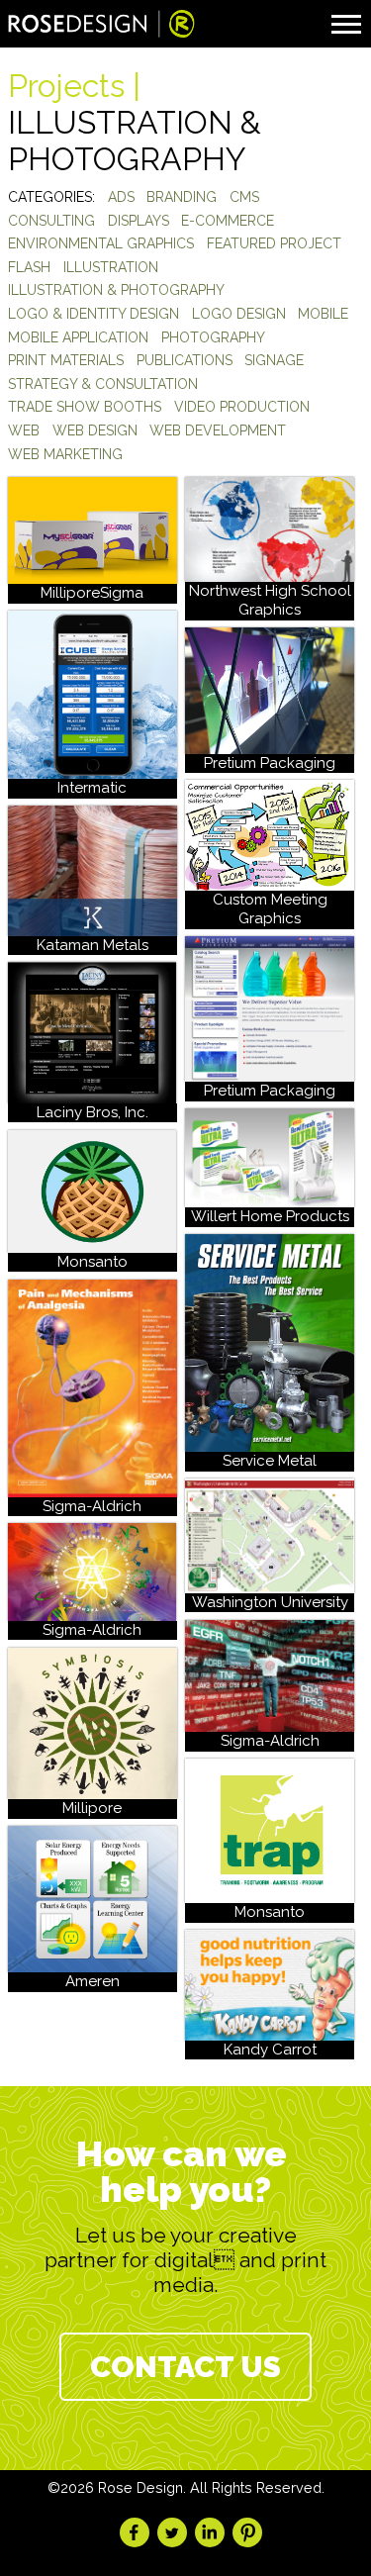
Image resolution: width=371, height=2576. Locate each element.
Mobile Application (78, 337)
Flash (29, 267)
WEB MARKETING (65, 454)
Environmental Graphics (101, 243)
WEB (24, 430)
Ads (121, 197)
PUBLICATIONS (185, 360)
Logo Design (239, 314)
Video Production (242, 407)
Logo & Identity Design (93, 314)
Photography (213, 337)
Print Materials (66, 360)
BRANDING (182, 197)
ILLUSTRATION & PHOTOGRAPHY (116, 290)
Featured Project (274, 243)
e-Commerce (228, 221)
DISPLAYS (139, 221)
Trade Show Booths (85, 407)
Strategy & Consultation (103, 384)
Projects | (74, 86)
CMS (244, 197)
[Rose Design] (102, 26)
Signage (274, 360)
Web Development (218, 430)
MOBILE (323, 314)
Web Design (95, 430)
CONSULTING (51, 221)
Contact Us (185, 2367)
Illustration (111, 267)
